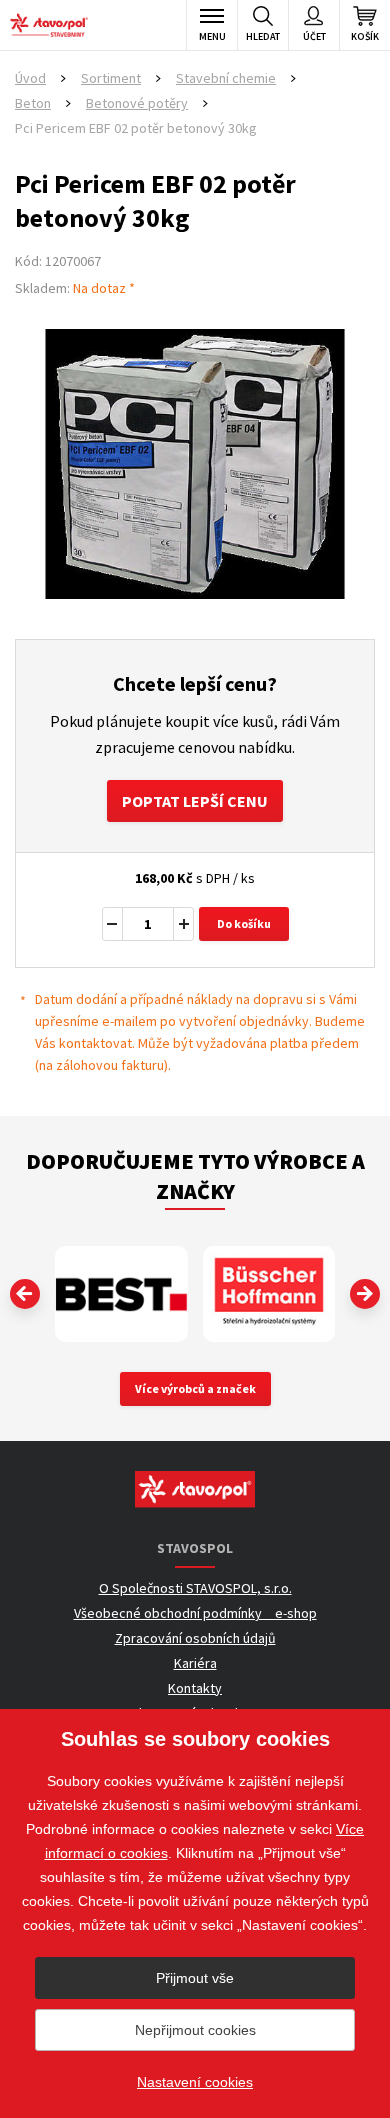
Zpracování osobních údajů (195, 1638)
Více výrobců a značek (195, 1388)
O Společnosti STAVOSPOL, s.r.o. (195, 1588)
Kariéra (195, 1663)
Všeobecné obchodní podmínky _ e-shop (195, 1613)
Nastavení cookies (195, 2082)
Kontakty (195, 1688)
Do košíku (244, 923)
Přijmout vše (195, 1978)
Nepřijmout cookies (195, 2030)
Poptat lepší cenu (195, 801)
